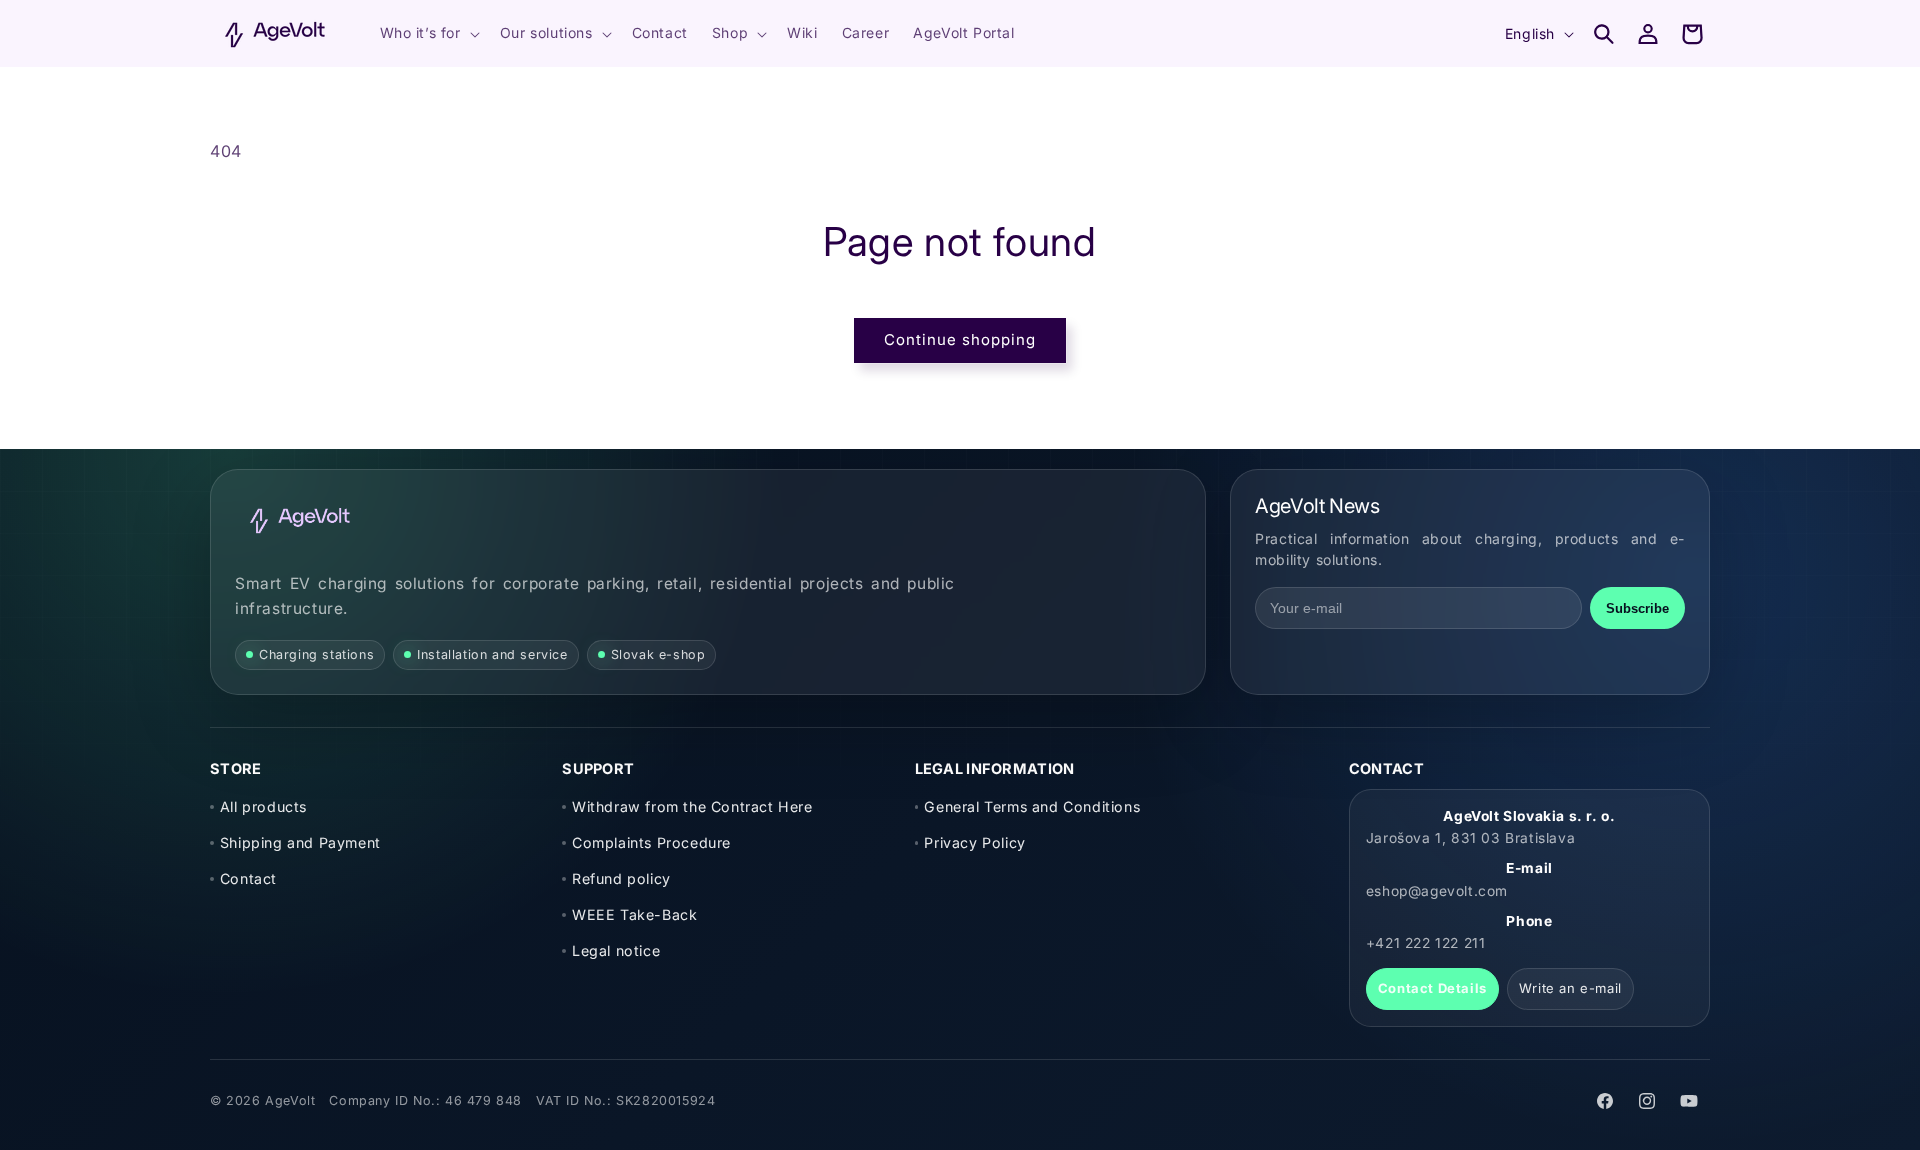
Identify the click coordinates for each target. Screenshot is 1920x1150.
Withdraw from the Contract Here (692, 806)
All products (263, 806)
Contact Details (1432, 988)
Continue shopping (960, 339)
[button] (428, 33)
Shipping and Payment (300, 842)
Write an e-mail (1570, 988)
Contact (248, 878)
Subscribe (1637, 608)
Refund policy (621, 878)
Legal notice (616, 950)
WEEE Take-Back (634, 914)
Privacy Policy (974, 842)
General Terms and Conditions (1032, 806)
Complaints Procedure (651, 842)
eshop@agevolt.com (1437, 891)
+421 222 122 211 (1426, 943)
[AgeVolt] (300, 520)
